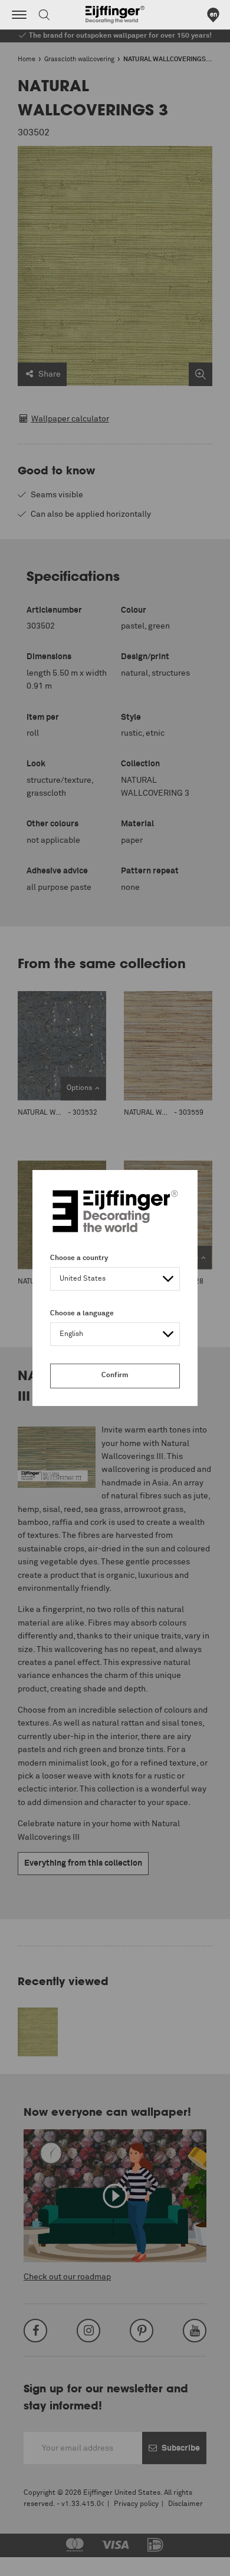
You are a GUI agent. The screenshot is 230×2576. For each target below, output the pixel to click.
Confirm (115, 1375)
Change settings (40, 2561)
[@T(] (19, 15)
